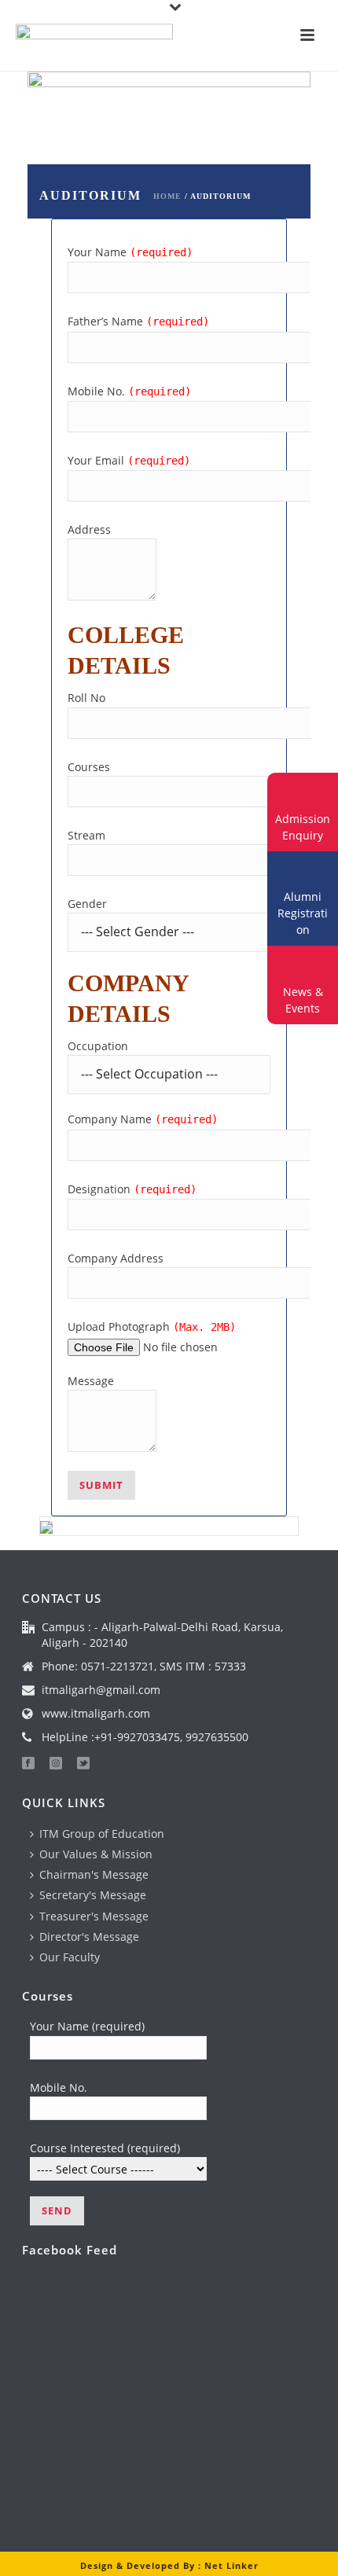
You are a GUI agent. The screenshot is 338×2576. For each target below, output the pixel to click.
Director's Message (89, 1937)
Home (167, 196)
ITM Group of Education (102, 1834)
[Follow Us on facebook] (28, 1764)
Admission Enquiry (303, 827)
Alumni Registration (303, 913)
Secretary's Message (93, 1895)
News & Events (303, 1000)
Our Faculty (70, 1957)
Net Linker (231, 2565)
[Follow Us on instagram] (56, 1764)
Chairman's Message (94, 1874)
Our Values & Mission (96, 1854)
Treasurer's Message (94, 1916)
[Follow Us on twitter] (83, 1764)
